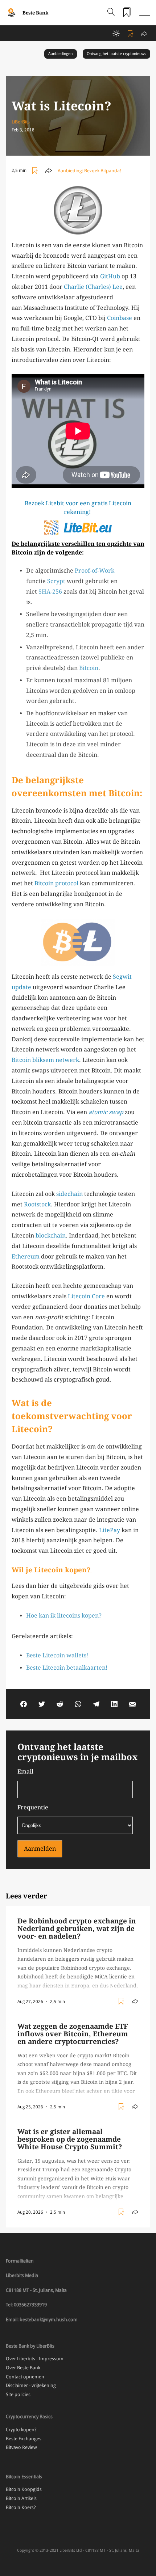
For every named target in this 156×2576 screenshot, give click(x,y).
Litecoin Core (86, 1296)
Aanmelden (40, 1849)
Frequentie (33, 1807)
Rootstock (37, 1204)
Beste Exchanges (24, 2439)
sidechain (69, 1194)
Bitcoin (89, 668)
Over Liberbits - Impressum (35, 2359)
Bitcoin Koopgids (24, 2489)
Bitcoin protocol (56, 883)
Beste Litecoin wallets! (57, 1655)
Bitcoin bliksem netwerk (45, 1060)
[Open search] (111, 13)
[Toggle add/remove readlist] (131, 33)
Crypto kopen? (21, 2430)
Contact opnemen (25, 2377)
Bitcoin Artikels (21, 2498)
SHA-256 (50, 592)
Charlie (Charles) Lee (93, 287)
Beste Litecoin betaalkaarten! (67, 1668)
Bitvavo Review (21, 2447)
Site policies (18, 2394)
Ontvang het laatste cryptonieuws (116, 54)
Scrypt (56, 581)
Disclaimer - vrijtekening (31, 2385)
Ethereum (26, 1257)
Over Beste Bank (23, 2368)
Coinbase (120, 318)
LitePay (110, 1530)
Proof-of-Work (95, 571)
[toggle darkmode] (116, 33)
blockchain (51, 1236)
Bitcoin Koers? (21, 2507)
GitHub (110, 276)
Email (25, 1772)
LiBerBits (21, 122)
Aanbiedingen (60, 54)
